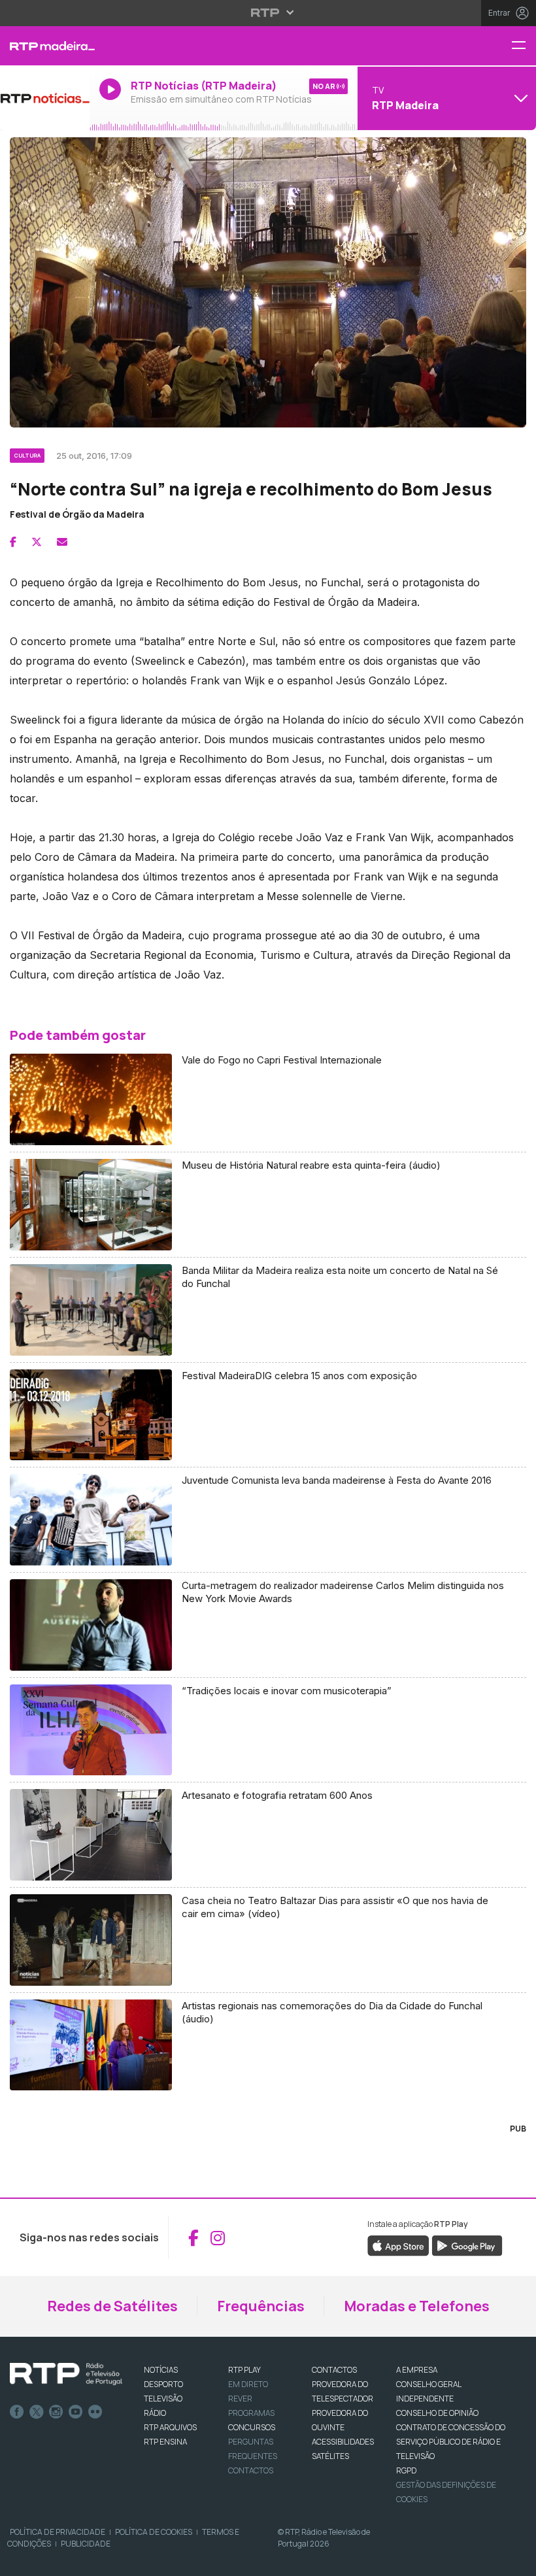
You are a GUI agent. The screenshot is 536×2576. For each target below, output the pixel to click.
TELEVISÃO (163, 2399)
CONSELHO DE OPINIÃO (437, 2413)
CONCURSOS (252, 2427)
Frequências (261, 2306)
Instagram (56, 2412)
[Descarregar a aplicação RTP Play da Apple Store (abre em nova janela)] (398, 2245)
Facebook (17, 2412)
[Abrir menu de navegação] (524, 46)
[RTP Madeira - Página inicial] (45, 46)
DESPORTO (163, 2384)
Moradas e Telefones (417, 2306)
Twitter (37, 2412)
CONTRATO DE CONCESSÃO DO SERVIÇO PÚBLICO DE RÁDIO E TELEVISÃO (451, 2442)
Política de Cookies (154, 2532)
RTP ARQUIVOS (170, 2427)
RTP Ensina (165, 2442)
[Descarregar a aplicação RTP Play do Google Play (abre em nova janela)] (467, 2245)
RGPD (406, 2470)
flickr (95, 2412)
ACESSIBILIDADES (343, 2442)
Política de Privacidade (58, 2532)
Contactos (251, 2470)
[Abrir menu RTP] (268, 12)
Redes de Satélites (112, 2306)
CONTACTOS (334, 2370)
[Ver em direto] (45, 98)
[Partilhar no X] (37, 542)
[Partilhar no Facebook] (13, 542)
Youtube (76, 2412)
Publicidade (86, 2544)
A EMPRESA (417, 2370)
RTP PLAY (244, 2370)
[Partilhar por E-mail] (62, 542)
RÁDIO (155, 2413)
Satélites (330, 2456)
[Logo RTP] (66, 2374)
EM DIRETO (248, 2384)
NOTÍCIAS (161, 2370)
